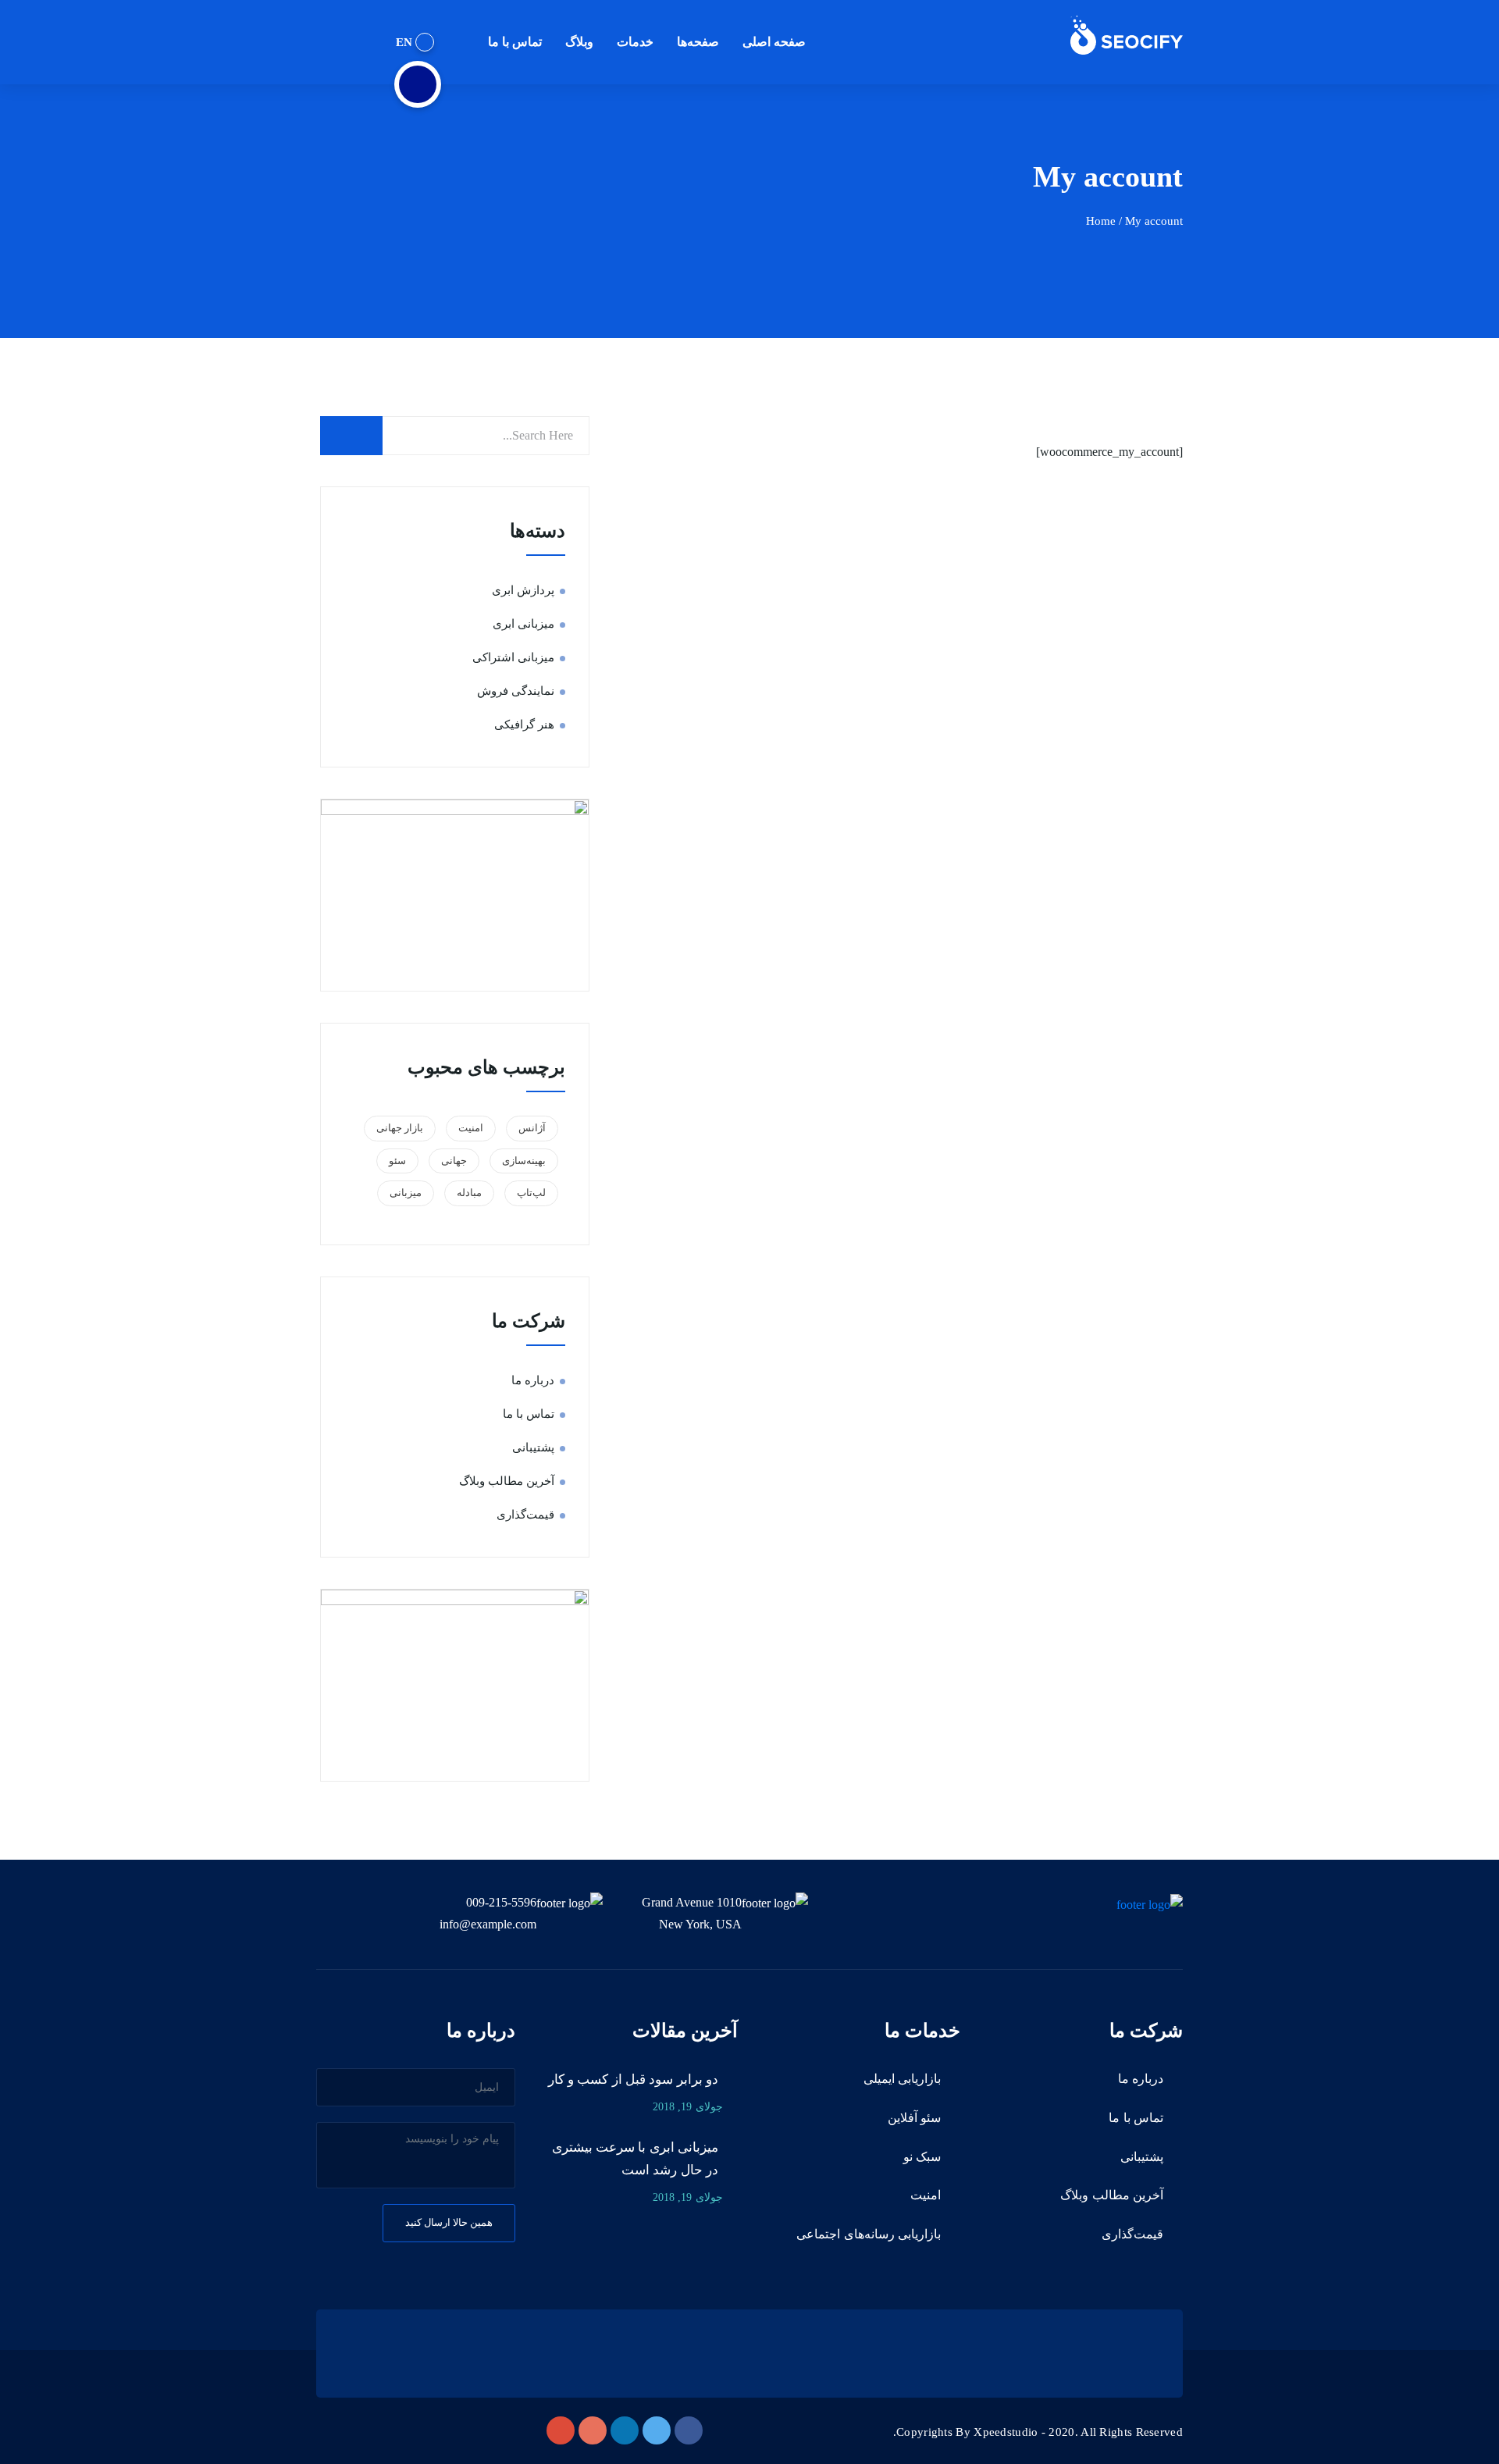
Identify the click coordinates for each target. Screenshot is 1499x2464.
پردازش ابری (523, 590)
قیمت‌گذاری (525, 1515)
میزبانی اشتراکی (513, 657)
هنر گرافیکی (524, 725)
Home (1101, 221)
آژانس (532, 1128)
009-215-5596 (501, 1902)
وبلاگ (579, 42)
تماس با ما (515, 42)
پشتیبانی (533, 1447)
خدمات (635, 42)
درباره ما (533, 1380)
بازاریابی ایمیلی (902, 2079)
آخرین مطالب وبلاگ (507, 1481)
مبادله (469, 1193)
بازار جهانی (400, 1128)
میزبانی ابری (523, 624)
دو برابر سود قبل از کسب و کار (633, 2079)
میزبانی (406, 1193)
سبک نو (922, 2157)
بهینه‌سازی (524, 1161)
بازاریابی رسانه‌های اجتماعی (869, 2234)
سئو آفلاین (914, 2118)
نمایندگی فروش (516, 691)
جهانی (454, 1161)
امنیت (471, 1128)
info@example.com (488, 1924)
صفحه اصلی (774, 42)
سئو (397, 1161)
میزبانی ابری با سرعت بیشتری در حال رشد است (635, 2159)
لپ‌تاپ (531, 1193)
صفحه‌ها (698, 42)
